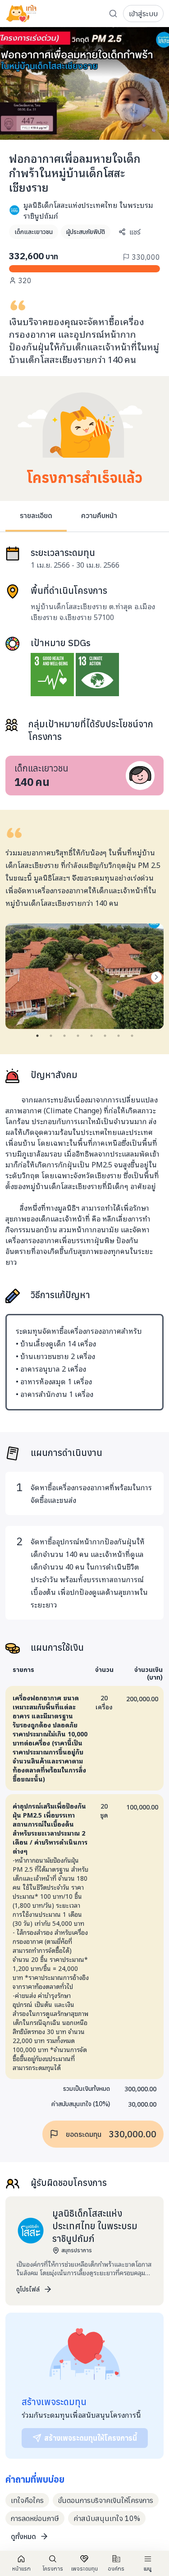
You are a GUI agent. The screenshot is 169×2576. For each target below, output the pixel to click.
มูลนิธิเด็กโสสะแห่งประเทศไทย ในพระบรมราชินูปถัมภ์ (88, 210)
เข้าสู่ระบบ (143, 14)
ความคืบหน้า (99, 515)
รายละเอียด (36, 515)
